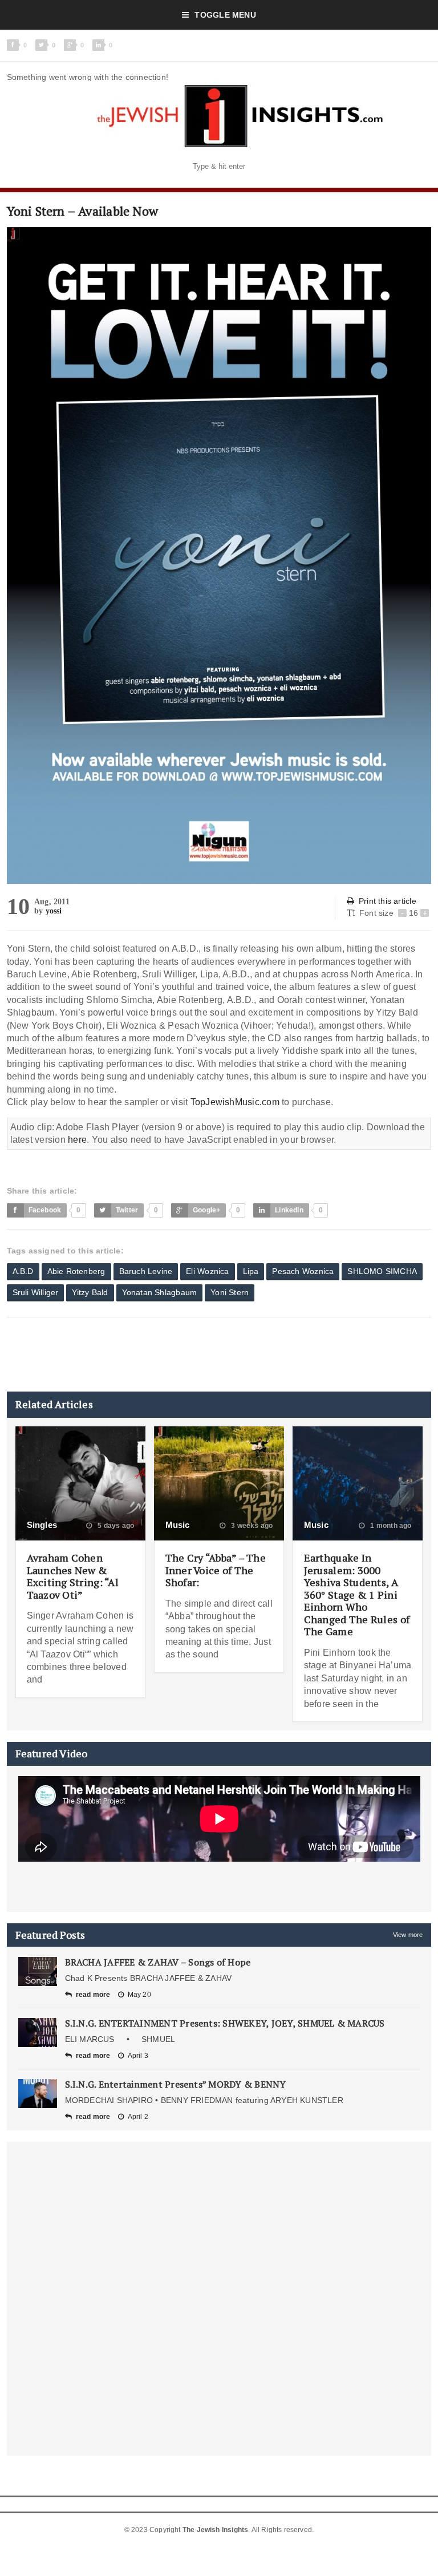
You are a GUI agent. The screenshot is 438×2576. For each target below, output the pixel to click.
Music (178, 1525)
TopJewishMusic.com (235, 1102)
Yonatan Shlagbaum (160, 1292)
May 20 (139, 1995)
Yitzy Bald (90, 1292)
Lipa (251, 1271)
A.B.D (23, 1271)
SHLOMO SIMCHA (382, 1271)
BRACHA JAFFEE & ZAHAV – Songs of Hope (158, 1962)
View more (408, 1935)
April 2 (138, 2117)
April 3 (138, 2056)
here (77, 1140)
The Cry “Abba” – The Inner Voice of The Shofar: (216, 1570)
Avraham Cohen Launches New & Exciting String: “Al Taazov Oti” (73, 1576)
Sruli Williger (36, 1292)
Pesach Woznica (303, 1271)
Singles (42, 1525)
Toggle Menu (225, 15)
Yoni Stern (230, 1292)
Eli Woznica (207, 1271)
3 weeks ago (251, 1526)
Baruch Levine (146, 1271)
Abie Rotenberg (76, 1271)
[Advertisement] (214, 1354)
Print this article (388, 901)
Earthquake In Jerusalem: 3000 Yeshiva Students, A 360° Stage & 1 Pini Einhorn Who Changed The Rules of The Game (357, 1595)
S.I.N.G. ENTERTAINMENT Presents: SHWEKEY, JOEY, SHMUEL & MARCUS (225, 2023)
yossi (54, 911)
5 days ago (115, 1526)
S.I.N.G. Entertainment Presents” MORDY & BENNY (176, 2084)
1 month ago (390, 1526)
